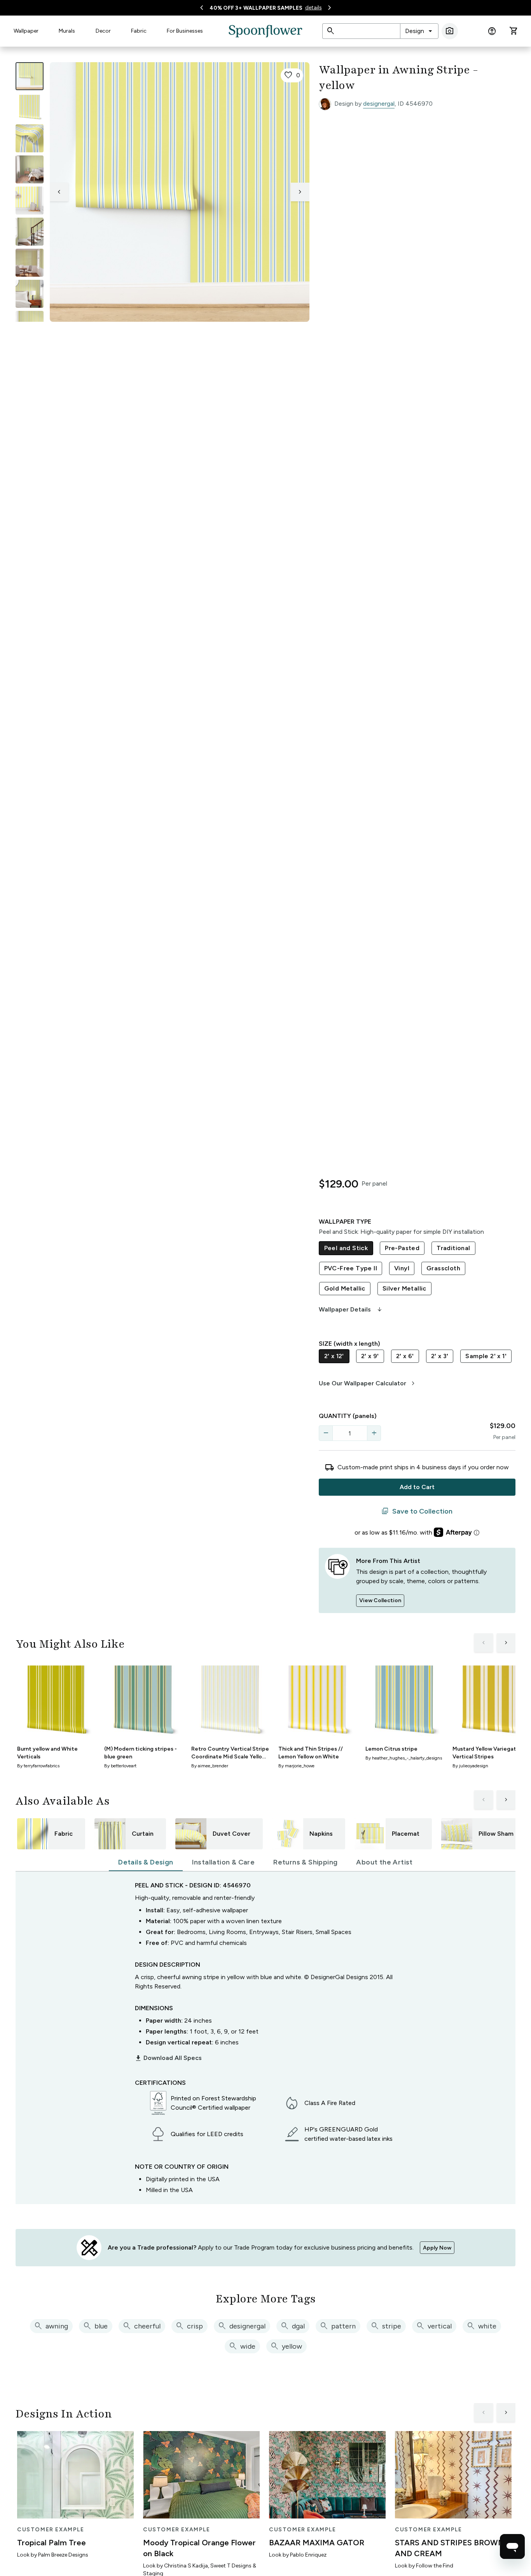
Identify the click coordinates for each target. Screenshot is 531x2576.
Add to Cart (417, 1487)
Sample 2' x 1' (486, 1356)
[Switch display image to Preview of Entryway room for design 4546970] (30, 232)
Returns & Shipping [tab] (305, 1862)
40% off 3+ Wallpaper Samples (256, 8)
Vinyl (402, 1268)
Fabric (139, 31)
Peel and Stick (346, 1248)
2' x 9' (370, 1356)
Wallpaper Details (351, 1310)
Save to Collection (417, 1511)
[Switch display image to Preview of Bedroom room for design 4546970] (30, 294)
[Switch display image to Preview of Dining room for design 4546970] (30, 263)
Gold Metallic (345, 1288)
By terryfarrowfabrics (38, 1766)
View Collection (380, 1600)
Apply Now (437, 2248)
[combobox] (419, 31)
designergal (379, 104)
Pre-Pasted (402, 1248)
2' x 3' (440, 1356)
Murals (67, 31)
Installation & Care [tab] (224, 1862)
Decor (103, 31)
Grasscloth (443, 1268)
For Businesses (185, 31)
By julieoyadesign (470, 1766)
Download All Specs (168, 2058)
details (314, 8)
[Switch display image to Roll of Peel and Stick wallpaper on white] (30, 107)
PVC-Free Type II (351, 1268)
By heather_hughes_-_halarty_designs (404, 1758)
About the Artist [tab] (384, 1862)
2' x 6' (405, 1356)
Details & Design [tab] (146, 1862)
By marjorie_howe (296, 1766)
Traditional (453, 1248)
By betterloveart (120, 1766)
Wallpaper (26, 31)
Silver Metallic (404, 1288)
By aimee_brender (210, 1766)
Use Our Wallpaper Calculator (368, 1383)
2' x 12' (334, 1356)
